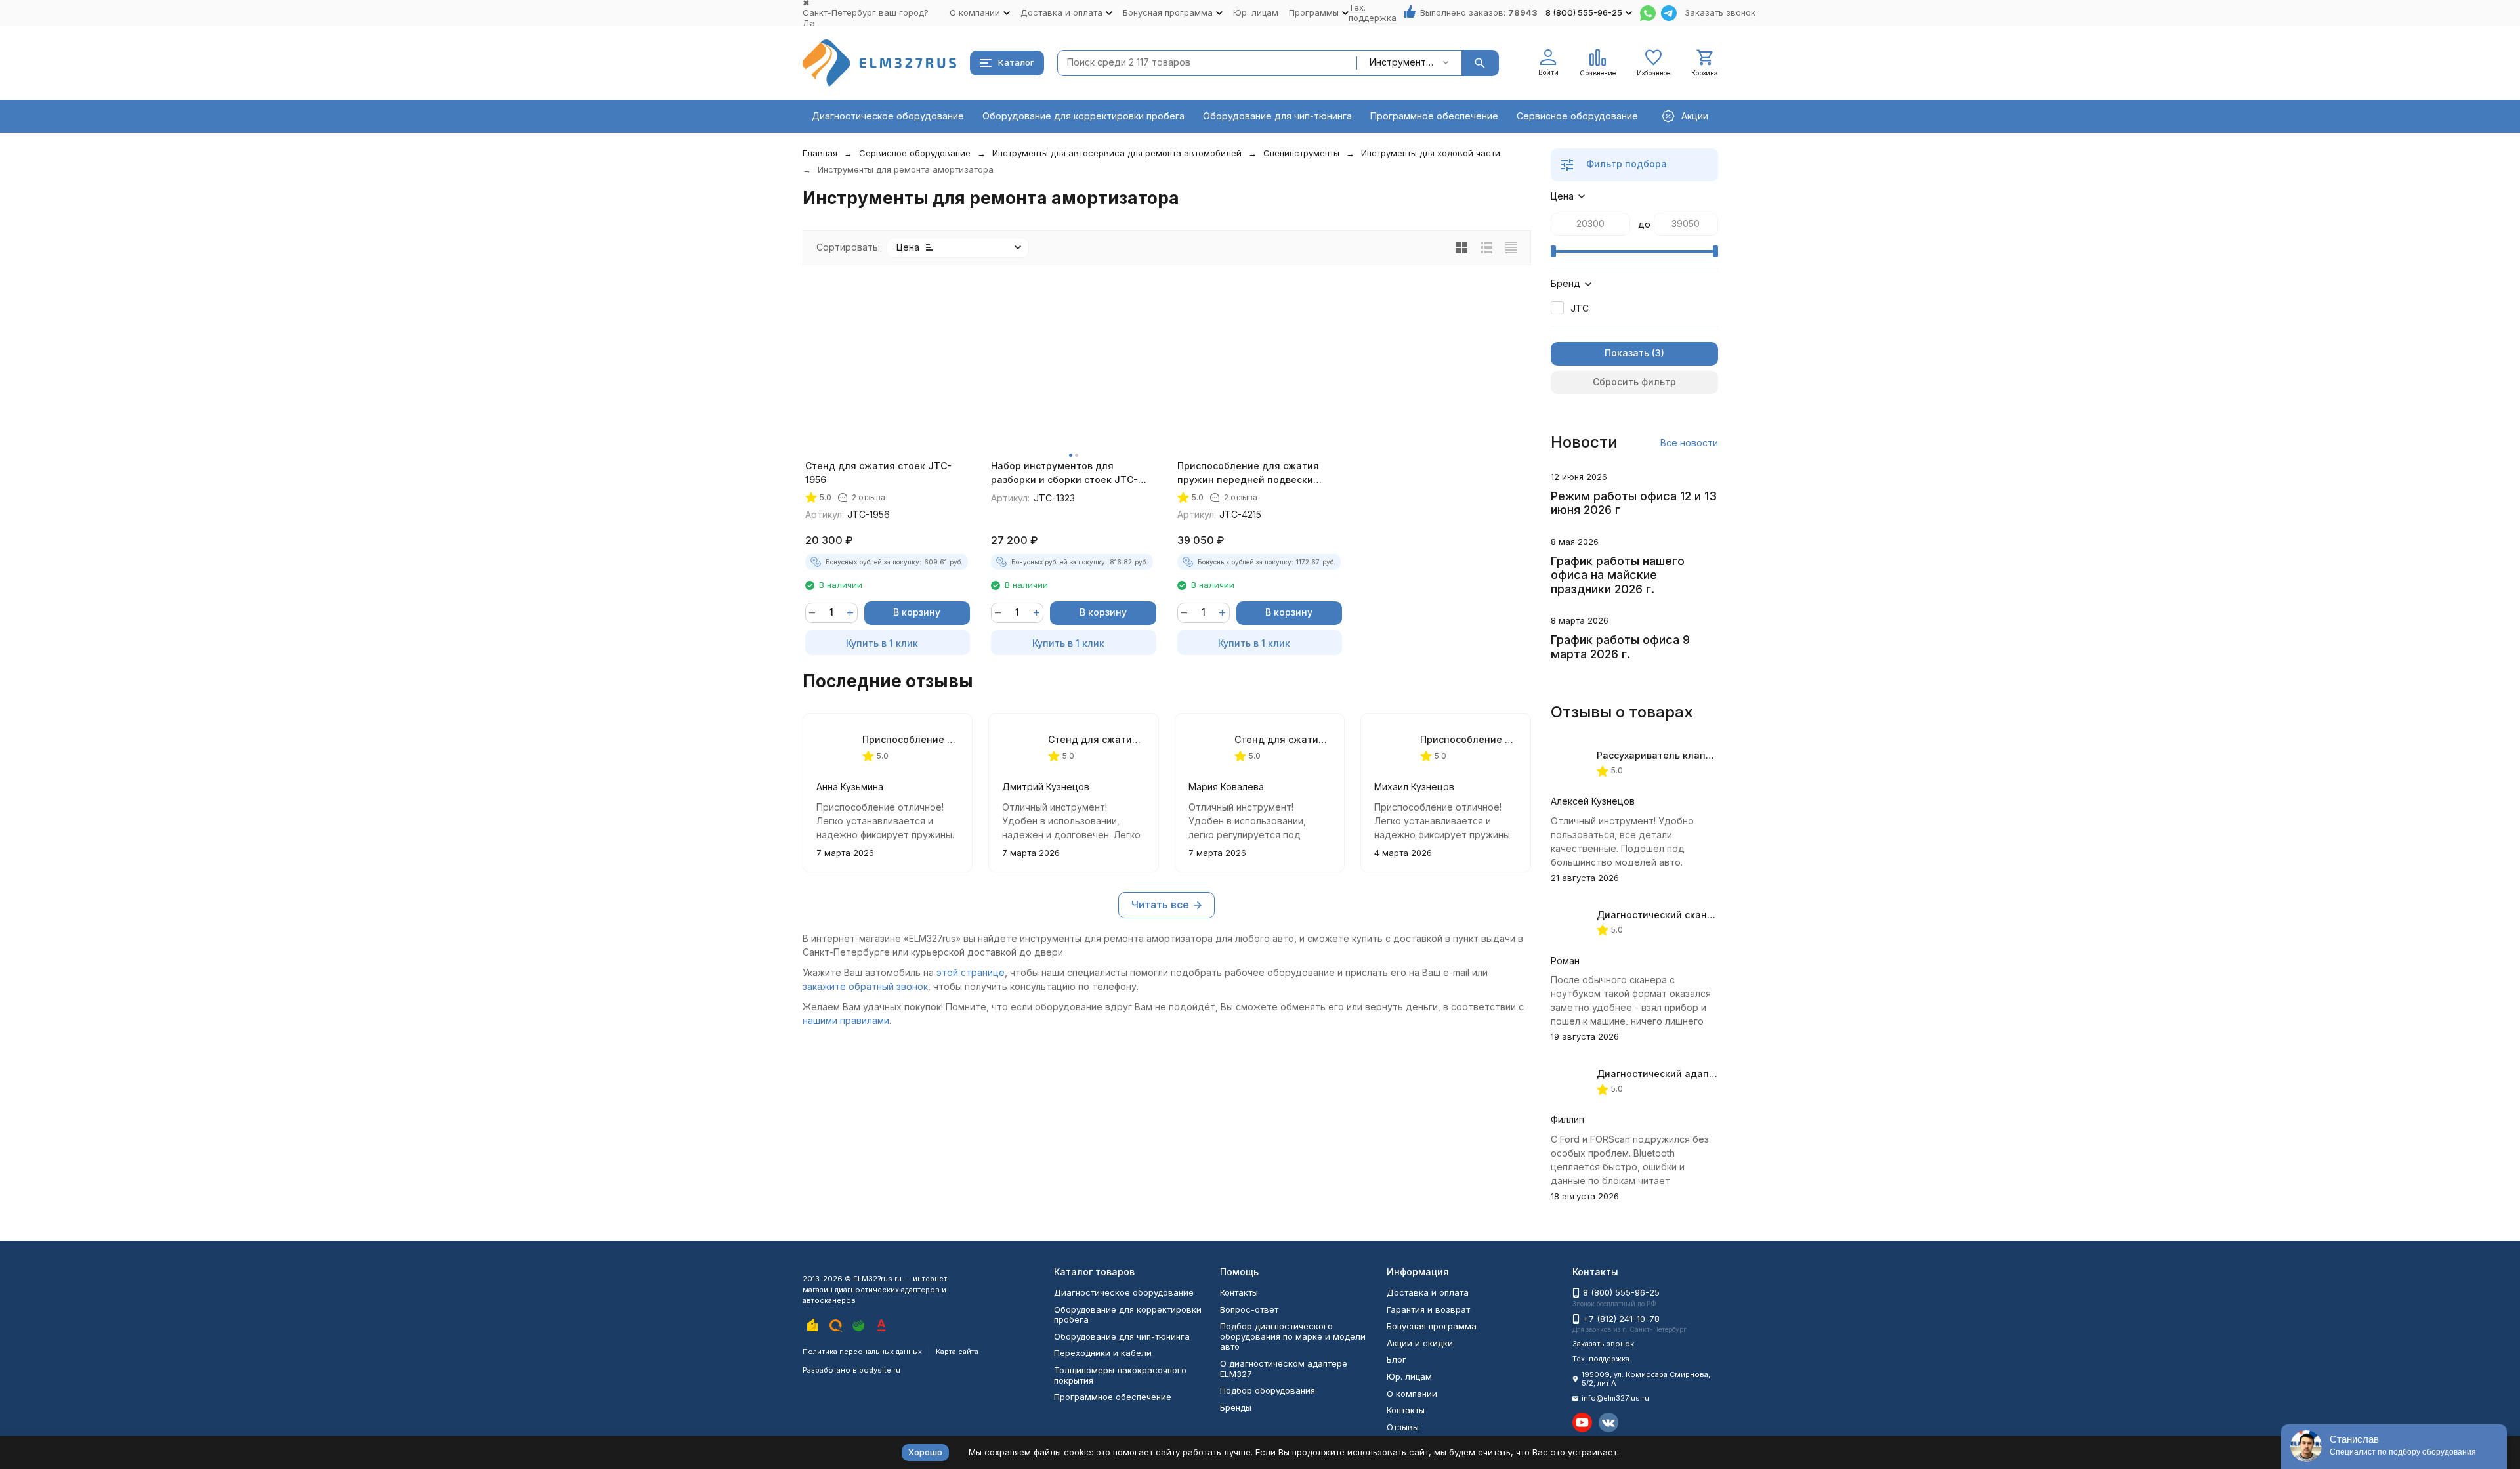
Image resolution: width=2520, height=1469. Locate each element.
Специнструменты (1301, 153)
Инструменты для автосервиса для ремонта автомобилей (1117, 153)
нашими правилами (846, 1020)
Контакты (1239, 1292)
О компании (1412, 1394)
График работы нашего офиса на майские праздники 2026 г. (1618, 575)
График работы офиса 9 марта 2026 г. (1620, 647)
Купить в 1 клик (882, 643)
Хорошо (925, 1452)
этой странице (971, 972)
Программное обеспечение (1434, 116)
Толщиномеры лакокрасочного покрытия (1120, 1375)
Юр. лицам (1256, 12)
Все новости (1689, 443)
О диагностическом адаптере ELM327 (1284, 1369)
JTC (1580, 308)
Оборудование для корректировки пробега (1083, 116)
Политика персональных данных (862, 1352)
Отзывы (1403, 1427)
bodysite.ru (880, 1370)
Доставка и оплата (1428, 1292)
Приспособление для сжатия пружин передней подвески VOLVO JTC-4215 (1248, 473)
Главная (820, 153)
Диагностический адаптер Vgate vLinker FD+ (1705, 1074)
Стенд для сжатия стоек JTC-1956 (878, 473)
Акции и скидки (1420, 1343)
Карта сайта (957, 1352)
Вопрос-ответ (1249, 1309)
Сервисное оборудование (1577, 116)
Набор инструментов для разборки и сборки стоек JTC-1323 (1064, 473)
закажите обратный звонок (865, 986)
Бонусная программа (1432, 1326)
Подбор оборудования (1268, 1390)
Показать (1627, 353)
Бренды (1236, 1407)
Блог (1396, 1359)
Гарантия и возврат (1428, 1309)
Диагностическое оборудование (888, 116)
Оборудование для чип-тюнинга (1277, 116)
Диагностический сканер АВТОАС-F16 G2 (1695, 915)
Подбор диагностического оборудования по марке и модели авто (1293, 1336)
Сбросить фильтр (1634, 382)
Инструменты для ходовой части (1431, 153)
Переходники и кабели (1103, 1353)
